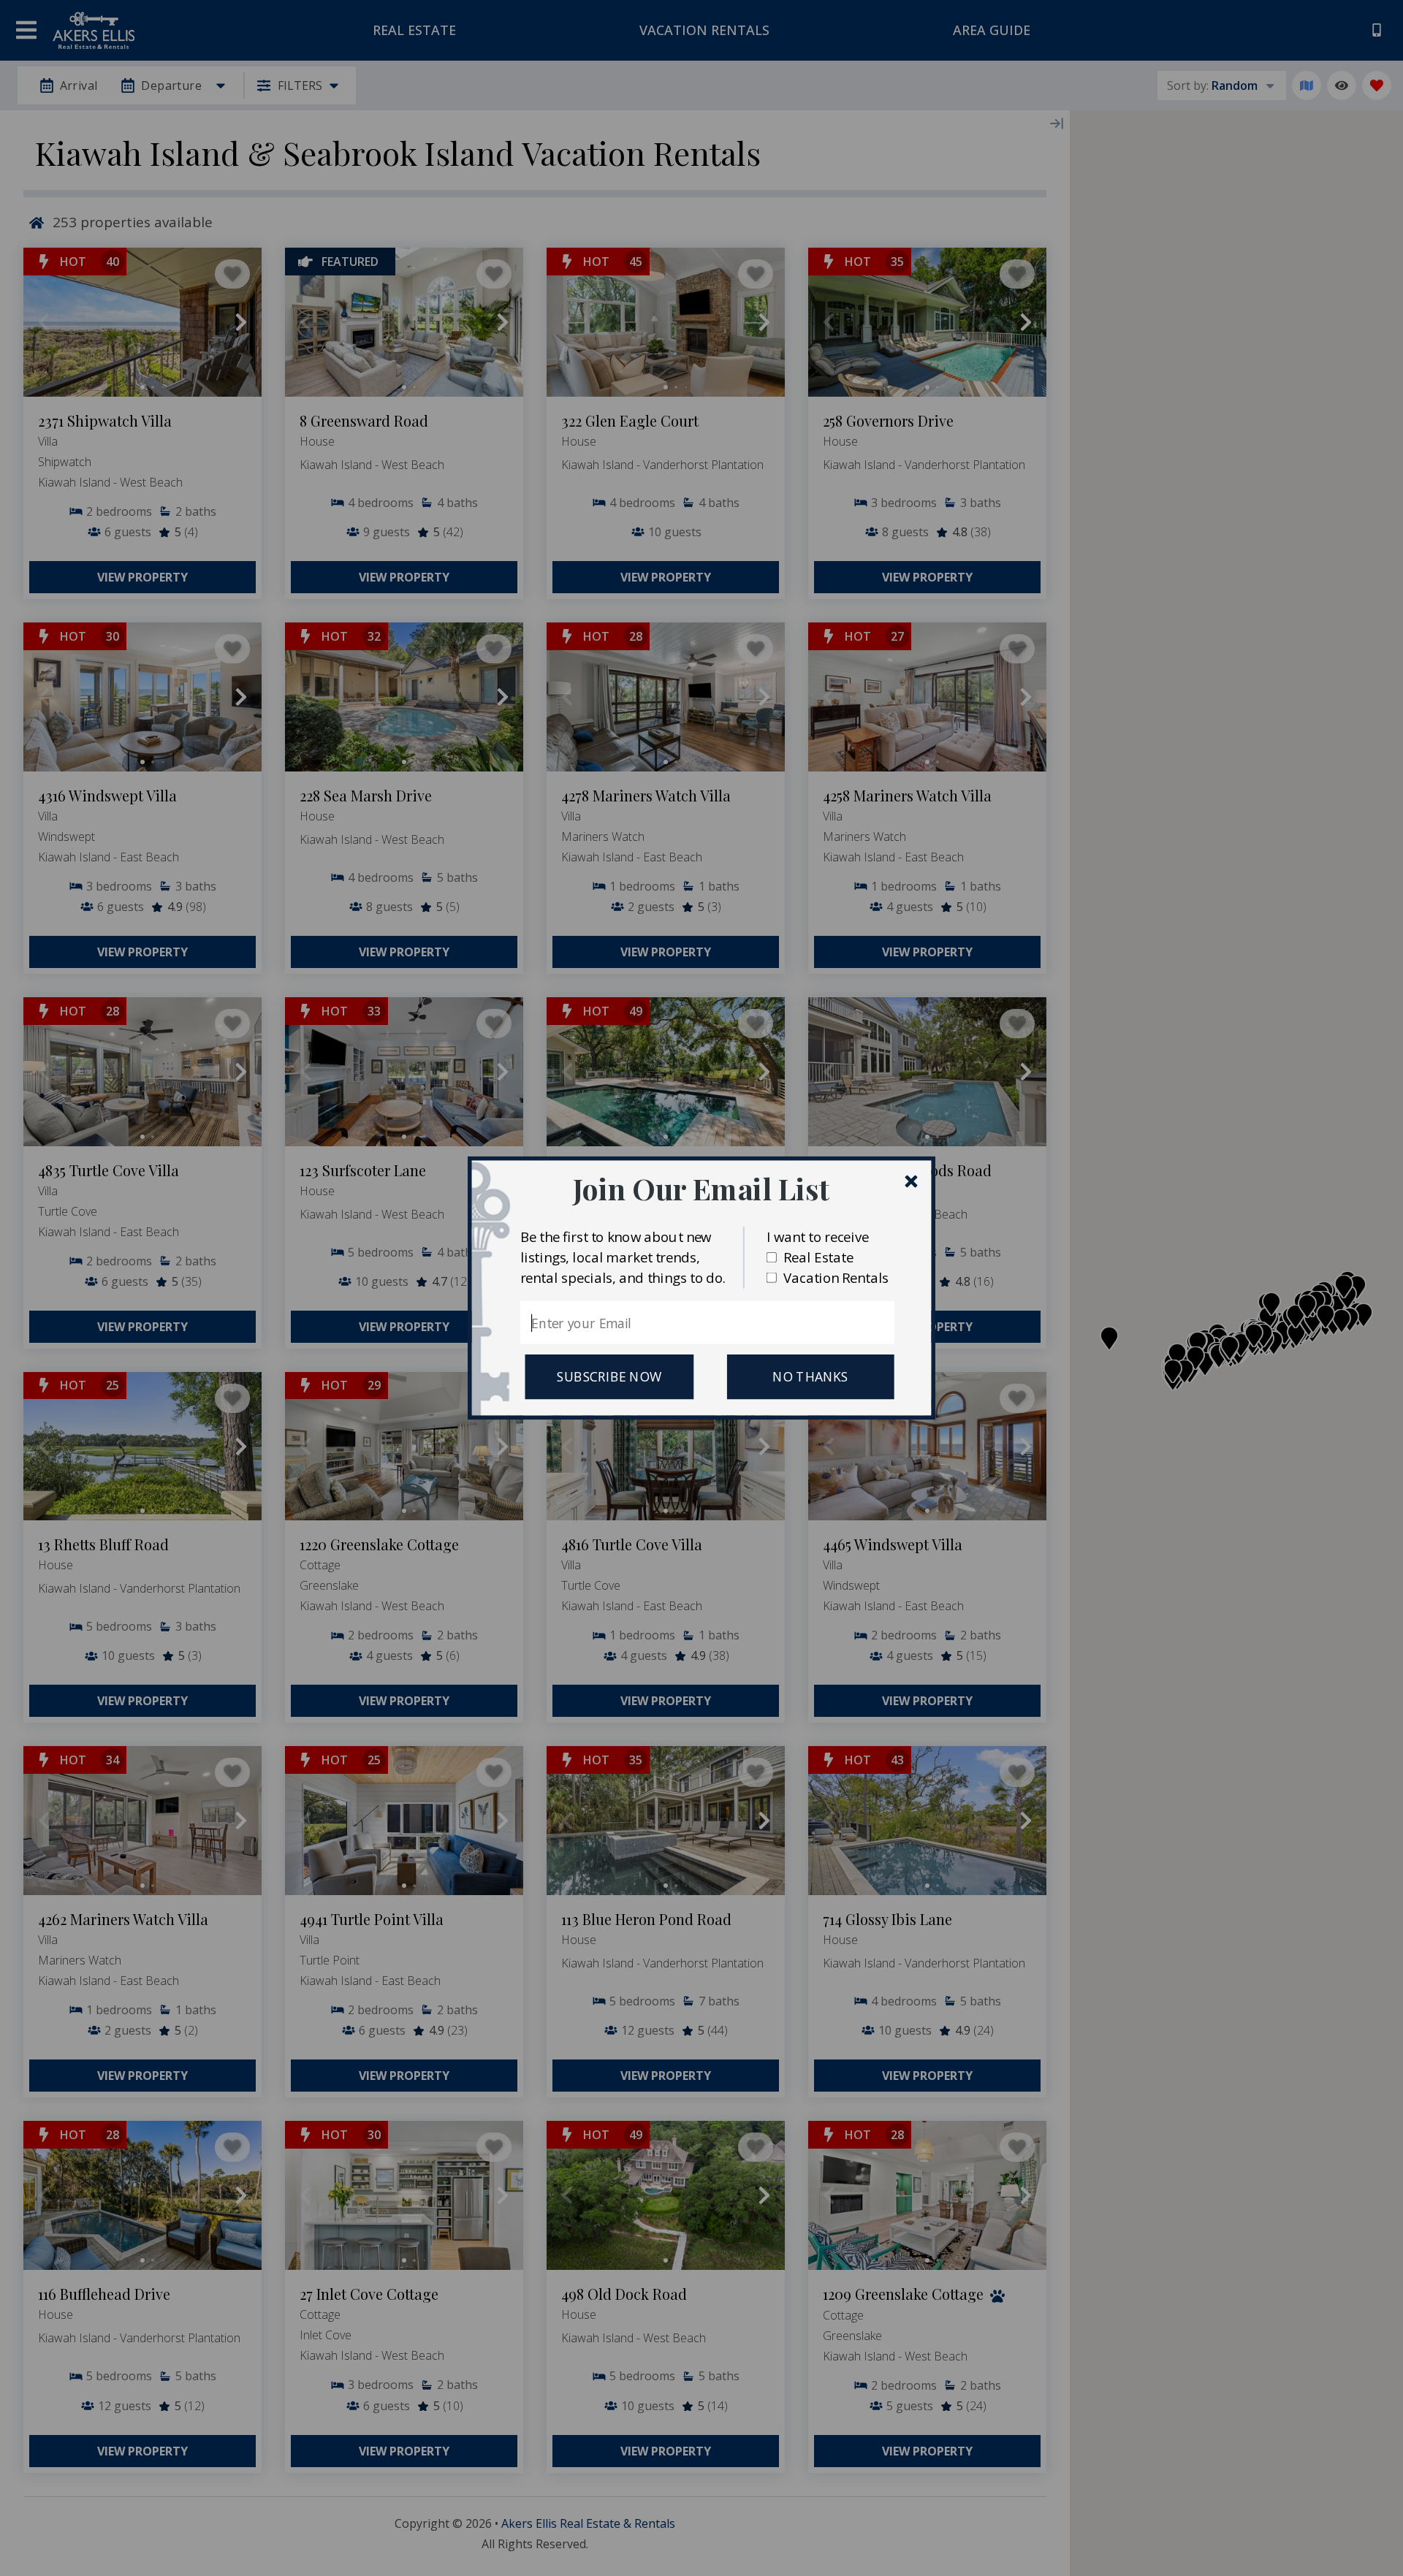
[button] (701, 1188)
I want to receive (818, 1236)
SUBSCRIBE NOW (609, 1377)
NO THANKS (810, 1377)
